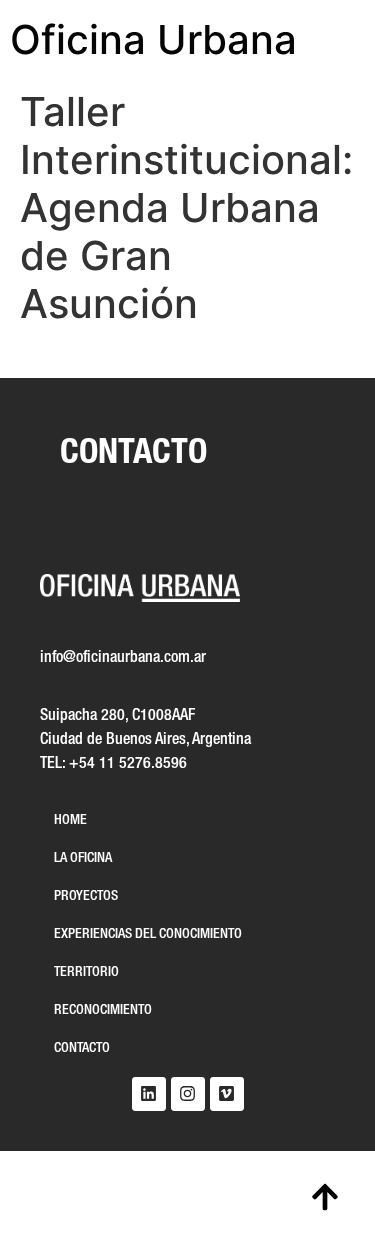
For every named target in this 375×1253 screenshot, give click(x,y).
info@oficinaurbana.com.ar (123, 658)
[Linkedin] (149, 1094)
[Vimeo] (227, 1094)
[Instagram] (188, 1094)
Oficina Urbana (153, 39)
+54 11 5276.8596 (128, 764)
